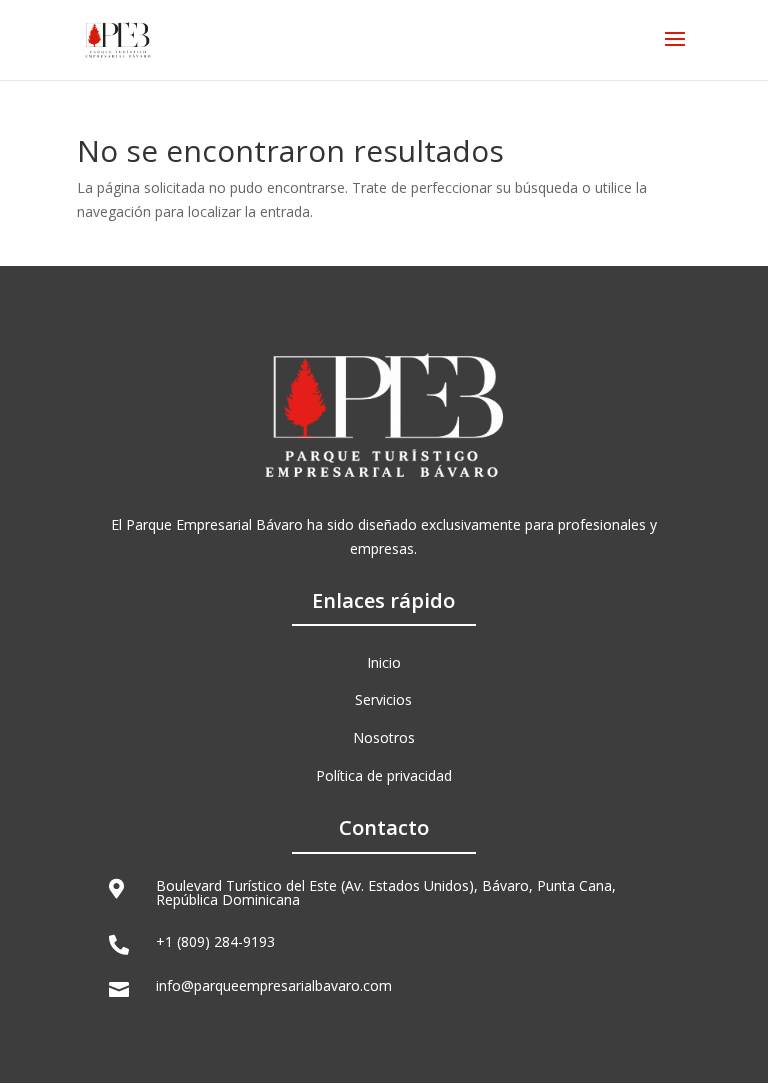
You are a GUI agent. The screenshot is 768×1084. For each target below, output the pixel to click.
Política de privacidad (384, 775)
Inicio (384, 662)
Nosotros (384, 737)
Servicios (383, 699)
